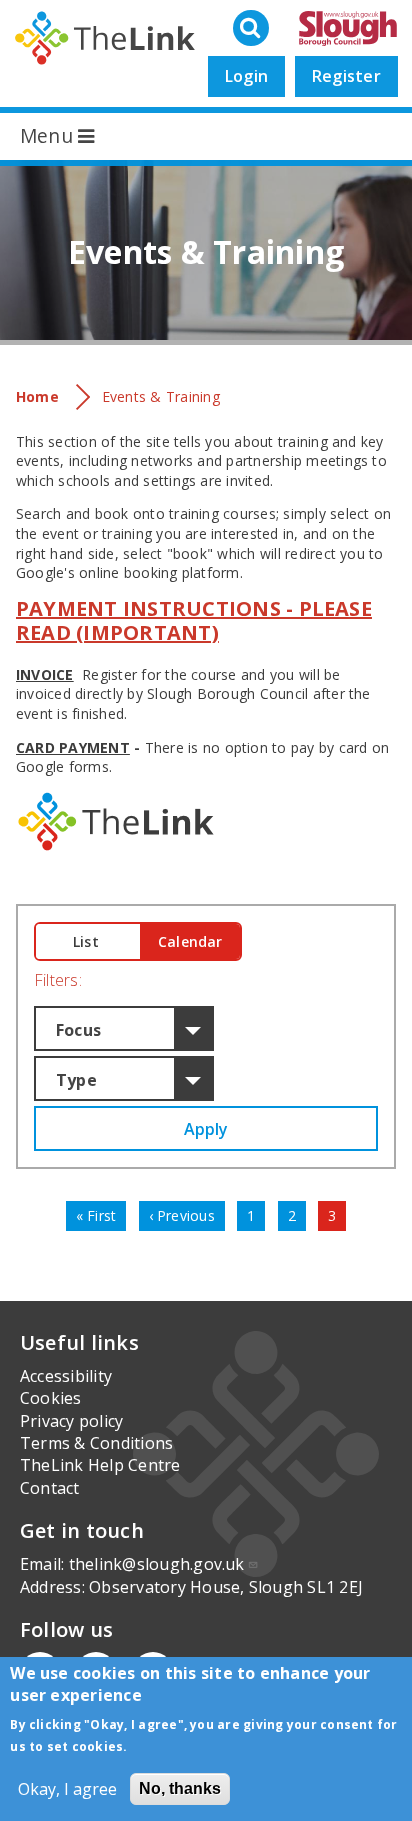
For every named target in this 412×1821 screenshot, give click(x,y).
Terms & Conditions (96, 1443)
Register (346, 76)
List (86, 941)
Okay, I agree (67, 1789)
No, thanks (180, 1788)
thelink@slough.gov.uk (157, 1564)
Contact (50, 1488)
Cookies (51, 1398)
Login (246, 76)
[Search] (253, 29)
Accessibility (66, 1376)
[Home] (105, 38)
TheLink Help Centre (100, 1465)
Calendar (190, 941)
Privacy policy (71, 1421)
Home (37, 396)
